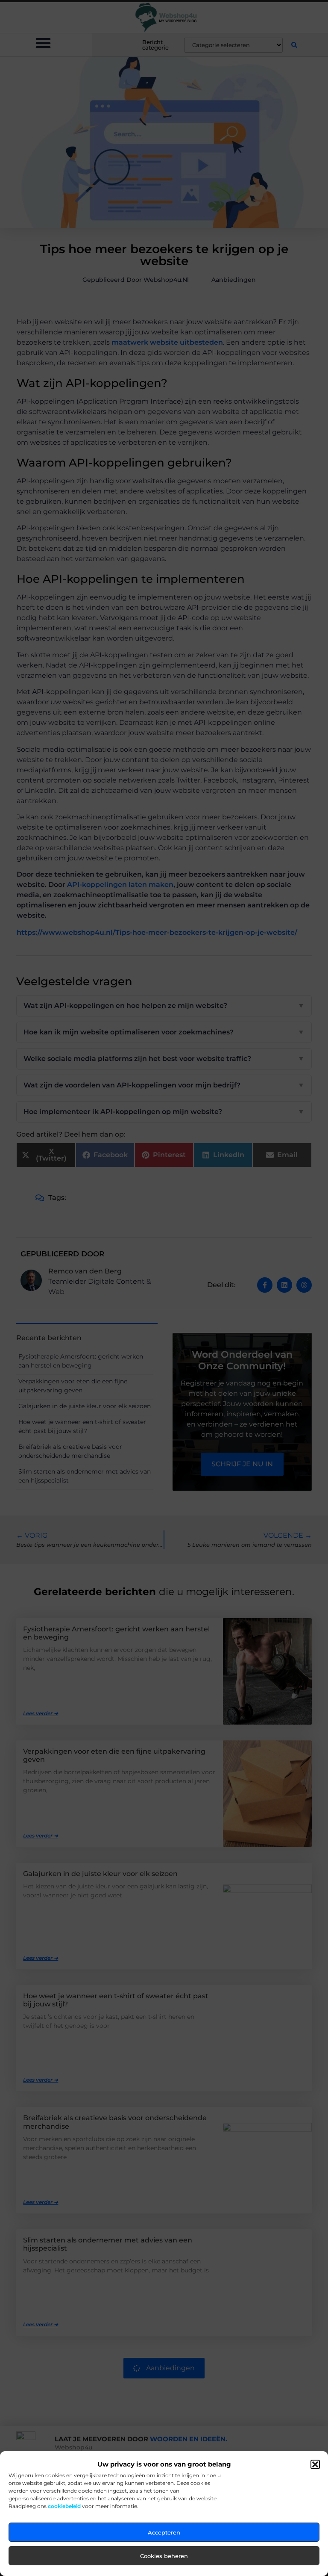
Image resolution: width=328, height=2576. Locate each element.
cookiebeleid (64, 2506)
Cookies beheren (164, 2556)
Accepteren (164, 2532)
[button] (315, 2464)
